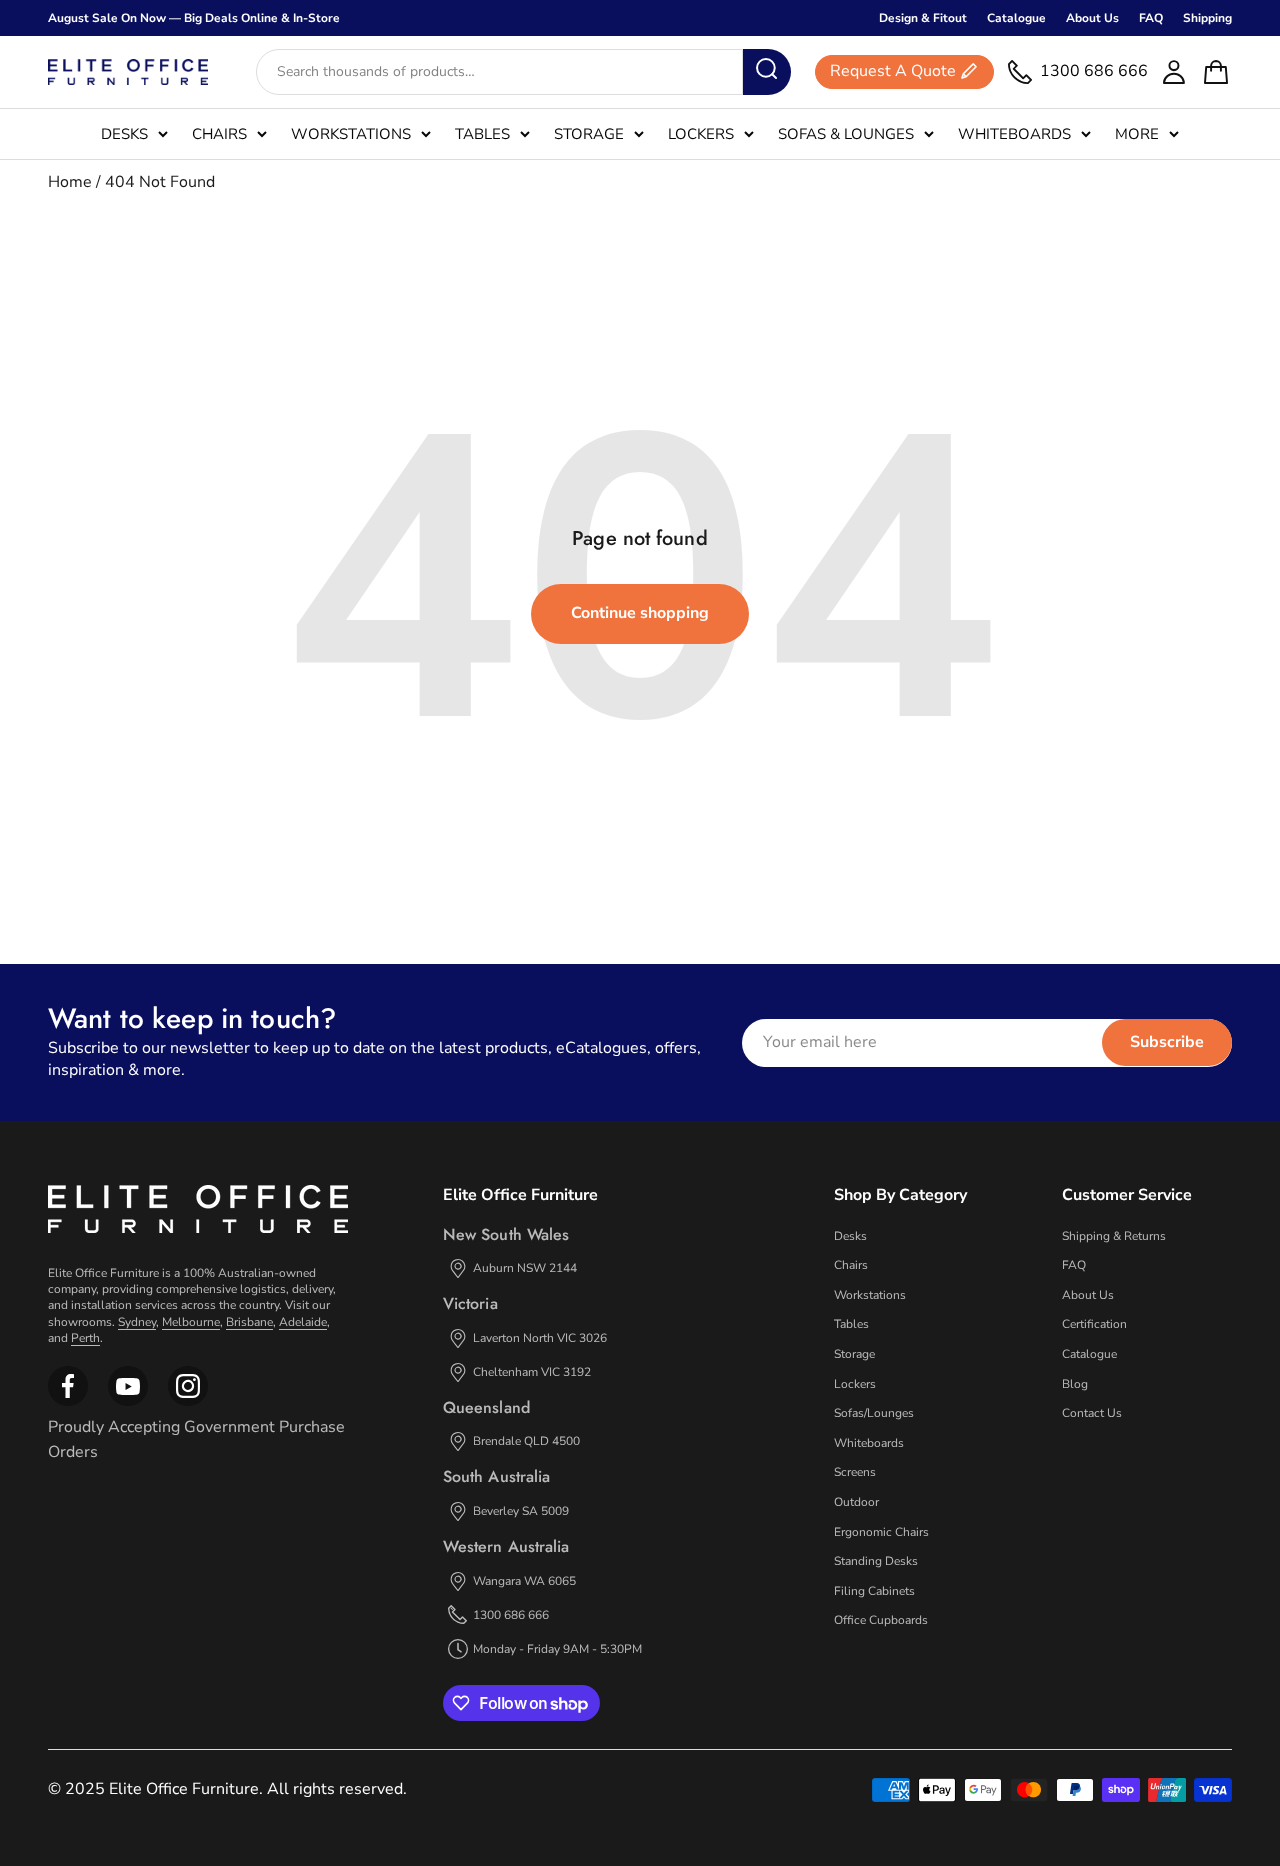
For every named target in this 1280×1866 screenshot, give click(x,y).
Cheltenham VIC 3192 (532, 1372)
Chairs (219, 134)
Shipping (1207, 18)
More (1137, 134)
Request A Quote (893, 72)
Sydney (137, 1322)
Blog (1075, 1384)
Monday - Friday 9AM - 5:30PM (557, 1649)
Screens (855, 1472)
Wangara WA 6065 (524, 1581)
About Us (1092, 18)
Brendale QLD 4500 (526, 1441)
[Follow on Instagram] (128, 1402)
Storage (589, 134)
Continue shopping (640, 613)
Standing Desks (876, 1561)
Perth (85, 1338)
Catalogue (1016, 18)
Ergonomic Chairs (881, 1532)
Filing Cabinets (874, 1591)
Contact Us (1092, 1413)
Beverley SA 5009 (521, 1511)
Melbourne (191, 1322)
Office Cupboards (881, 1620)
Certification (1094, 1324)
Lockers (701, 134)
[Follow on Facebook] (68, 1402)
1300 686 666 (511, 1615)
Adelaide (303, 1322)
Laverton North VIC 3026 (540, 1338)
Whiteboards (1014, 134)
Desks (124, 134)
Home (70, 182)
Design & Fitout (923, 18)
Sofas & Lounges (846, 134)
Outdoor (856, 1502)
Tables (482, 134)
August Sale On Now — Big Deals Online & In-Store (194, 18)
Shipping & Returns (1114, 1236)
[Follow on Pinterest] (188, 1402)
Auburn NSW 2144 (525, 1268)
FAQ (1151, 18)
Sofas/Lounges (874, 1413)
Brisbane (249, 1322)
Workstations (351, 134)
